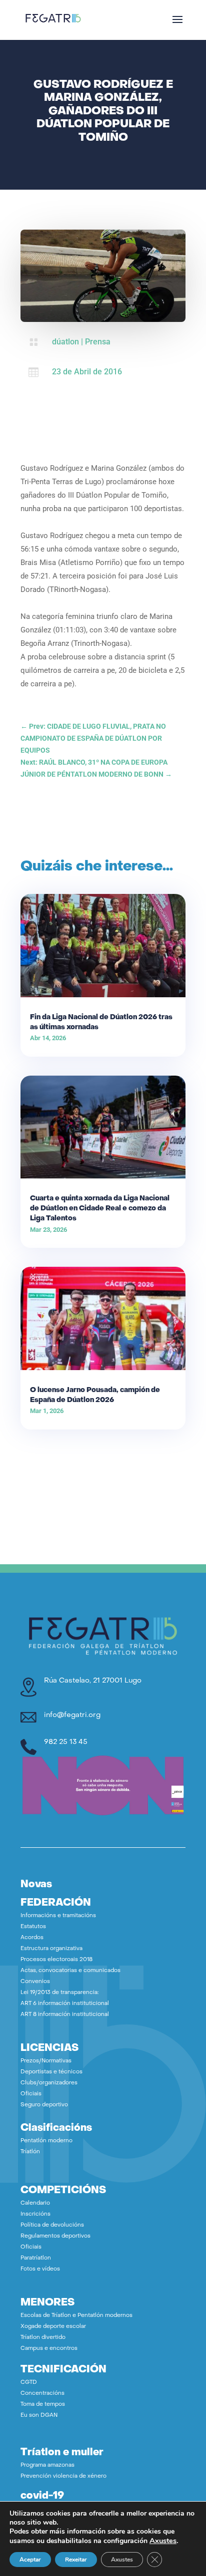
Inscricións (35, 2214)
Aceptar (30, 2560)
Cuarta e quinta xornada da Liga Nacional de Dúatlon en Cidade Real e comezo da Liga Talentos (100, 1209)
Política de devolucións (52, 2225)
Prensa (98, 342)
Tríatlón (30, 2152)
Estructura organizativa (51, 1949)
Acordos (32, 1938)
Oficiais (31, 2094)
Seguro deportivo (44, 2105)
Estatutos (33, 1927)
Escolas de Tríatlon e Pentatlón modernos (76, 2316)
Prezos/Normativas (46, 2061)
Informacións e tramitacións (58, 1916)
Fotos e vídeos (40, 2269)
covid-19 (42, 2496)
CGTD (29, 2383)
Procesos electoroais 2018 (56, 1960)
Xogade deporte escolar (53, 2327)
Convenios (35, 1982)
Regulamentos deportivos (55, 2236)
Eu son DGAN (39, 2416)
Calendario (35, 2203)
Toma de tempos (43, 2405)
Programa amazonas (47, 2465)
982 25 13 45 (66, 1742)
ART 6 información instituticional (65, 2004)
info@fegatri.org (72, 1715)
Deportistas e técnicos (51, 2072)
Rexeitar (76, 2560)
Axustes (163, 2541)
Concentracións (42, 2394)
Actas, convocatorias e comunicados (70, 1971)
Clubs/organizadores (49, 2083)
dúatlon (65, 342)
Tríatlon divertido (43, 2338)
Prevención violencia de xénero (63, 2476)
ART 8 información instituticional (65, 2015)
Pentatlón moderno (46, 2141)
